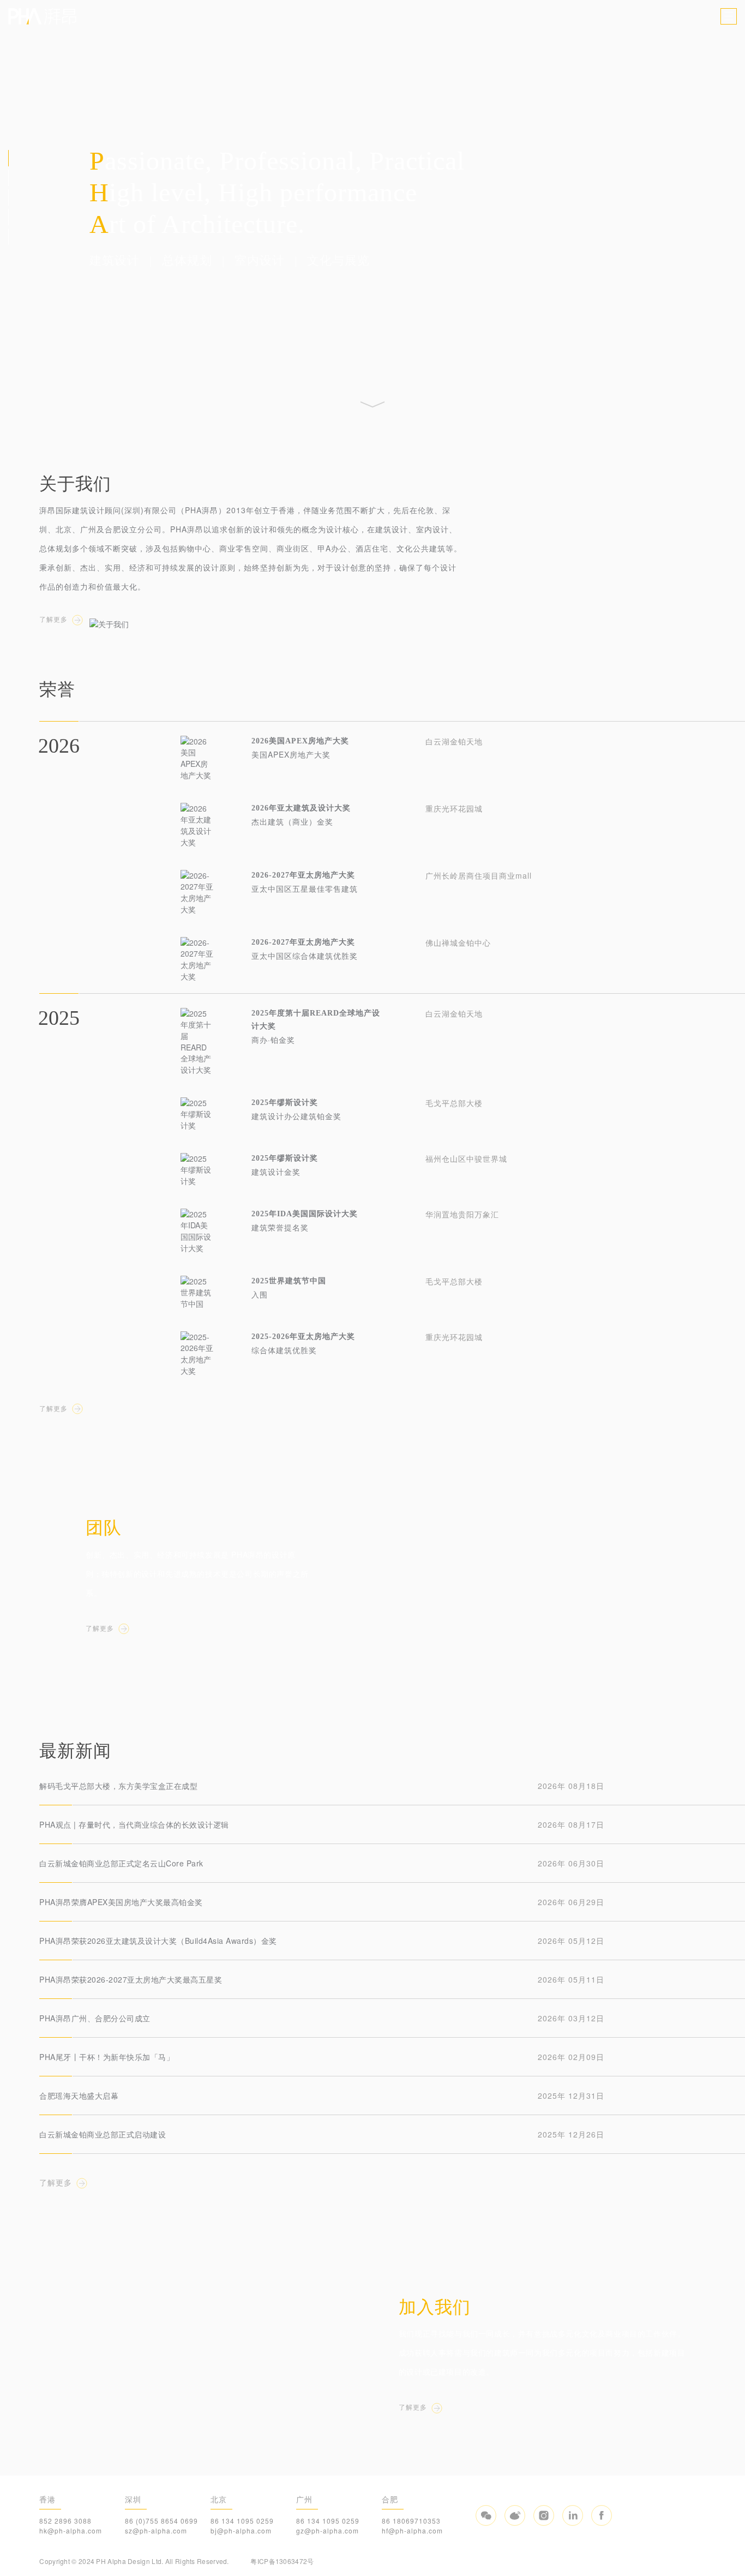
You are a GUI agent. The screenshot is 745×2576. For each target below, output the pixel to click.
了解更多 (53, 620)
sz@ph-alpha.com (156, 2530)
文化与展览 (338, 261)
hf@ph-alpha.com (412, 2530)
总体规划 (187, 261)
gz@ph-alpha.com (328, 2530)
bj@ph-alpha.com (241, 2530)
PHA (42, 16)
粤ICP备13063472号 (282, 2561)
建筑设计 (115, 261)
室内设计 (260, 261)
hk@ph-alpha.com (71, 2530)
